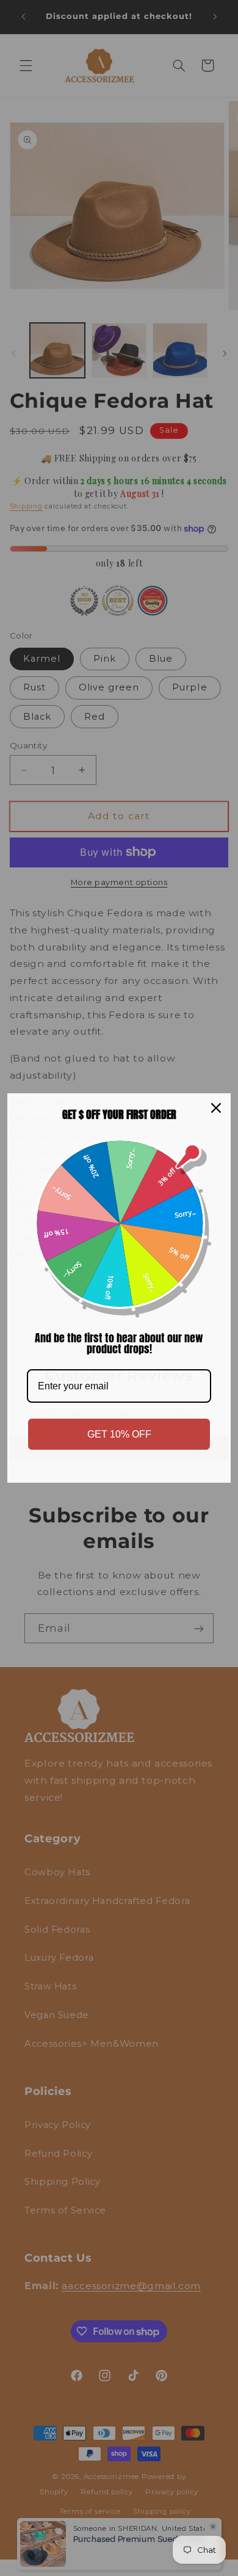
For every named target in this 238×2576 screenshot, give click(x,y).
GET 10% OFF (119, 1434)
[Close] (216, 1108)
